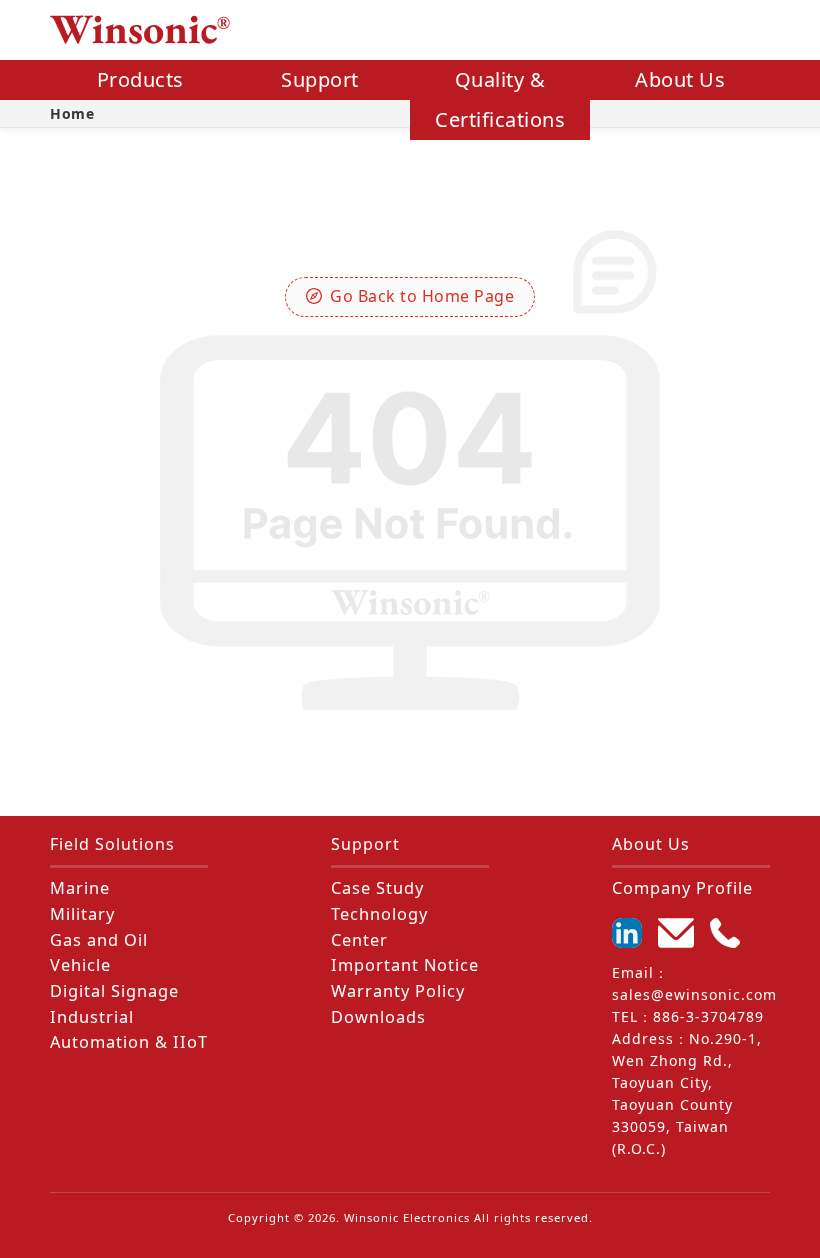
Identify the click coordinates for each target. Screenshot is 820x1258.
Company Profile (682, 888)
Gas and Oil (99, 940)
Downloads (378, 1017)
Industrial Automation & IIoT (129, 1030)
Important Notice (405, 965)
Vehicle (80, 965)
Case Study (377, 888)
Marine (80, 888)
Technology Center (379, 927)
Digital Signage (114, 991)
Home (72, 113)
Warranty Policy (398, 991)
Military (82, 914)
